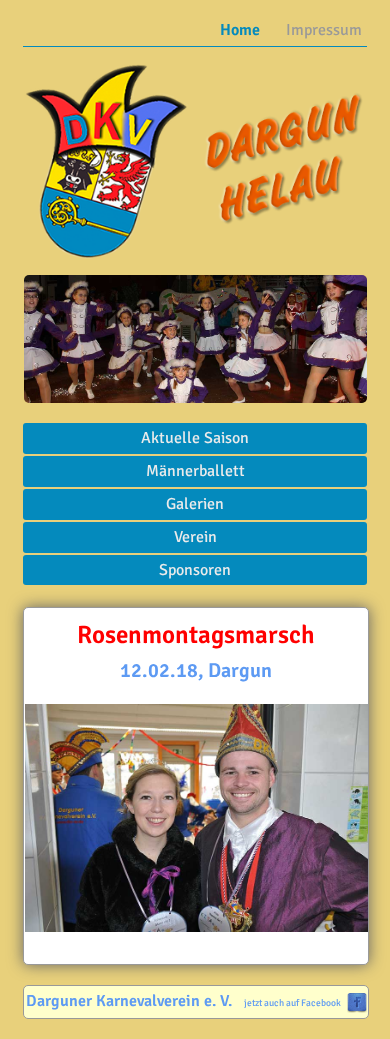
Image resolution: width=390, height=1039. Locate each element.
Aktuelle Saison (195, 438)
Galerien (195, 504)
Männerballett (195, 471)
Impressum (324, 30)
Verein (195, 537)
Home (240, 30)
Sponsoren (195, 570)
